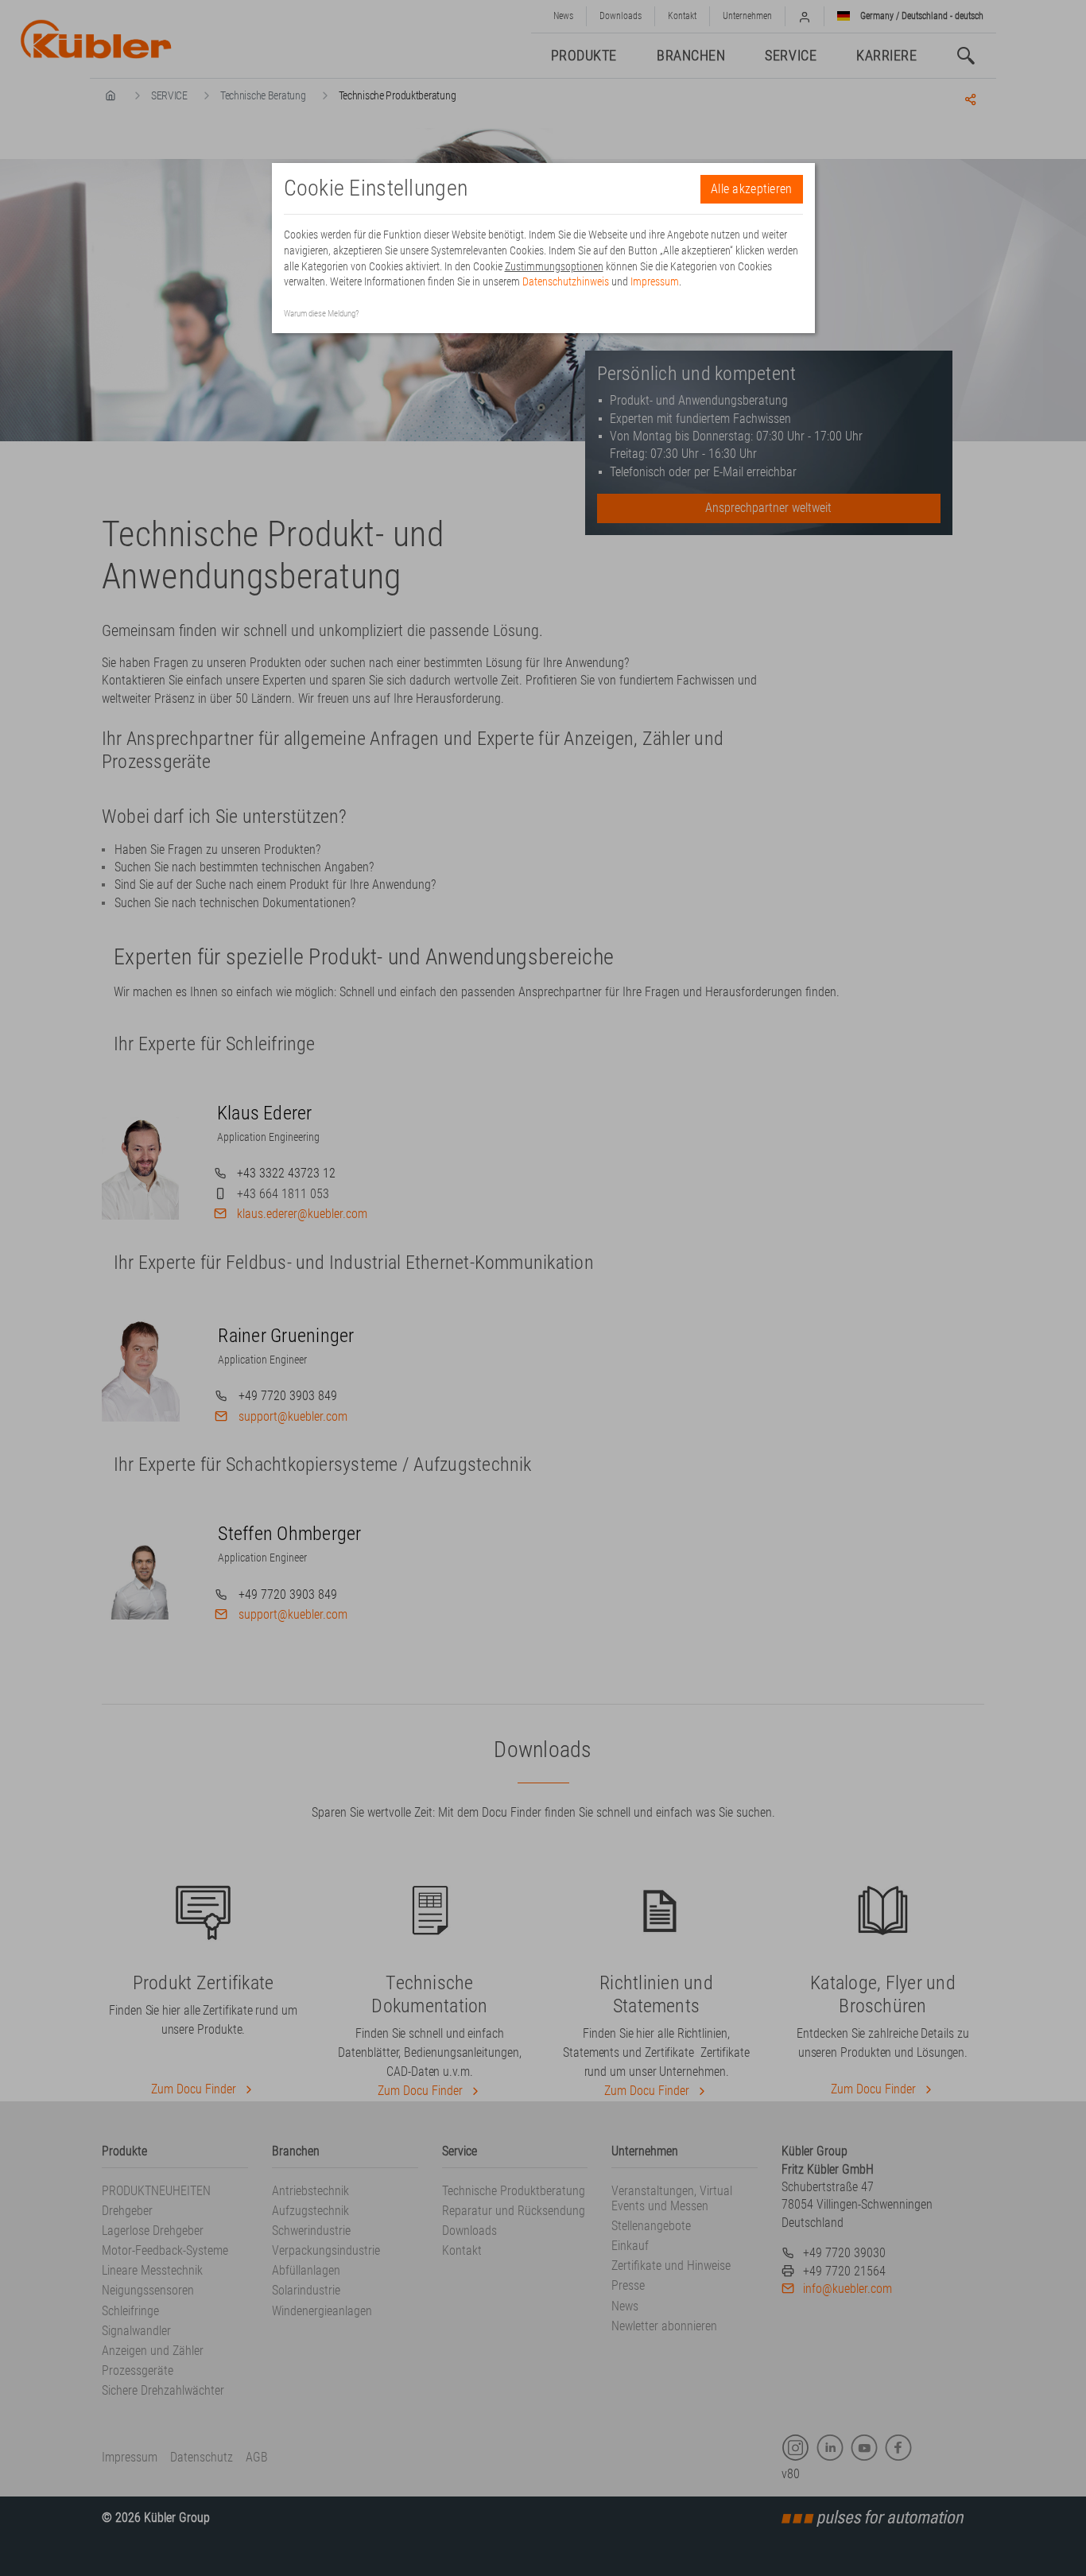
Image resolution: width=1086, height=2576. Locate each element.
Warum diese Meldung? (321, 314)
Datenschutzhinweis (566, 281)
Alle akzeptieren (751, 189)
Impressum (655, 281)
